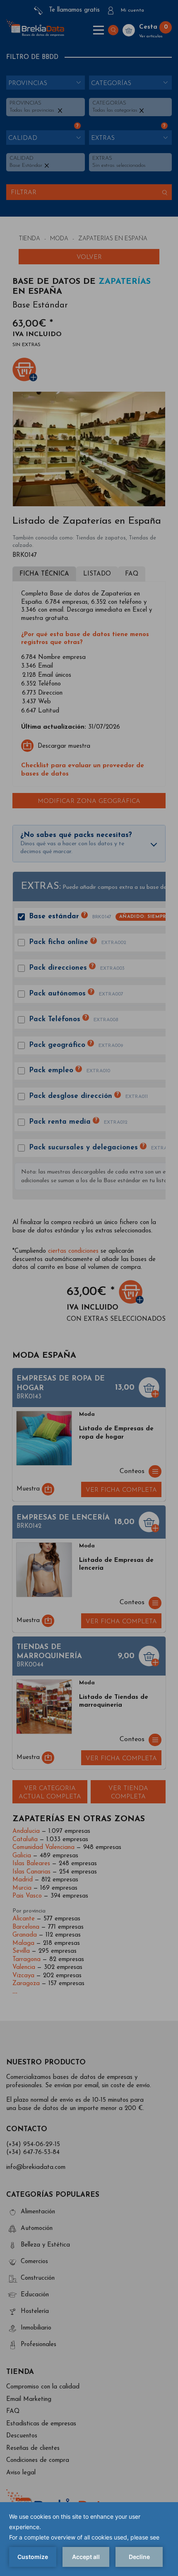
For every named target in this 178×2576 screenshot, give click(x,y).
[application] (89, 2539)
